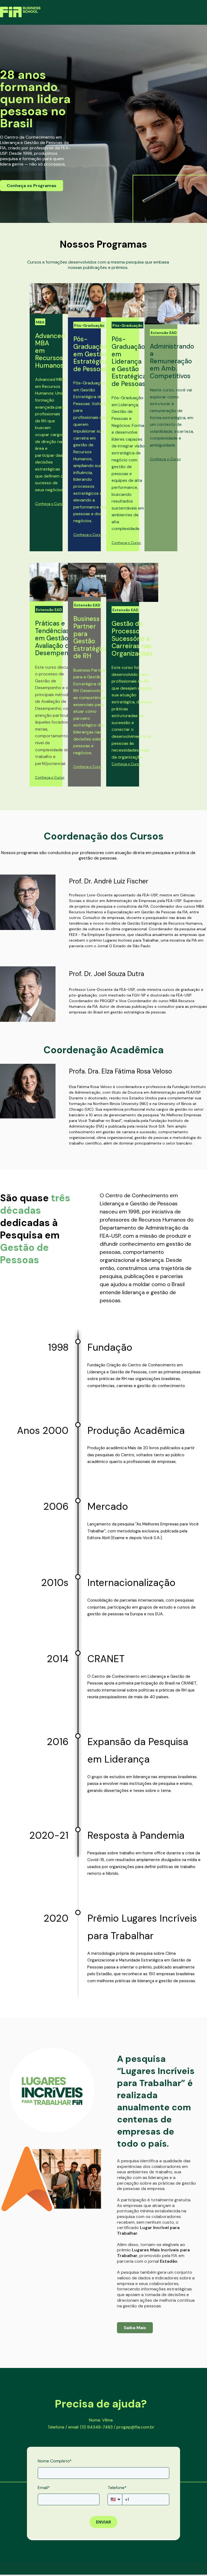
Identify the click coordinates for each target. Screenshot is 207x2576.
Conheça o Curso (50, 504)
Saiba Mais (135, 2328)
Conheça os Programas (32, 186)
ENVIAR (103, 2522)
